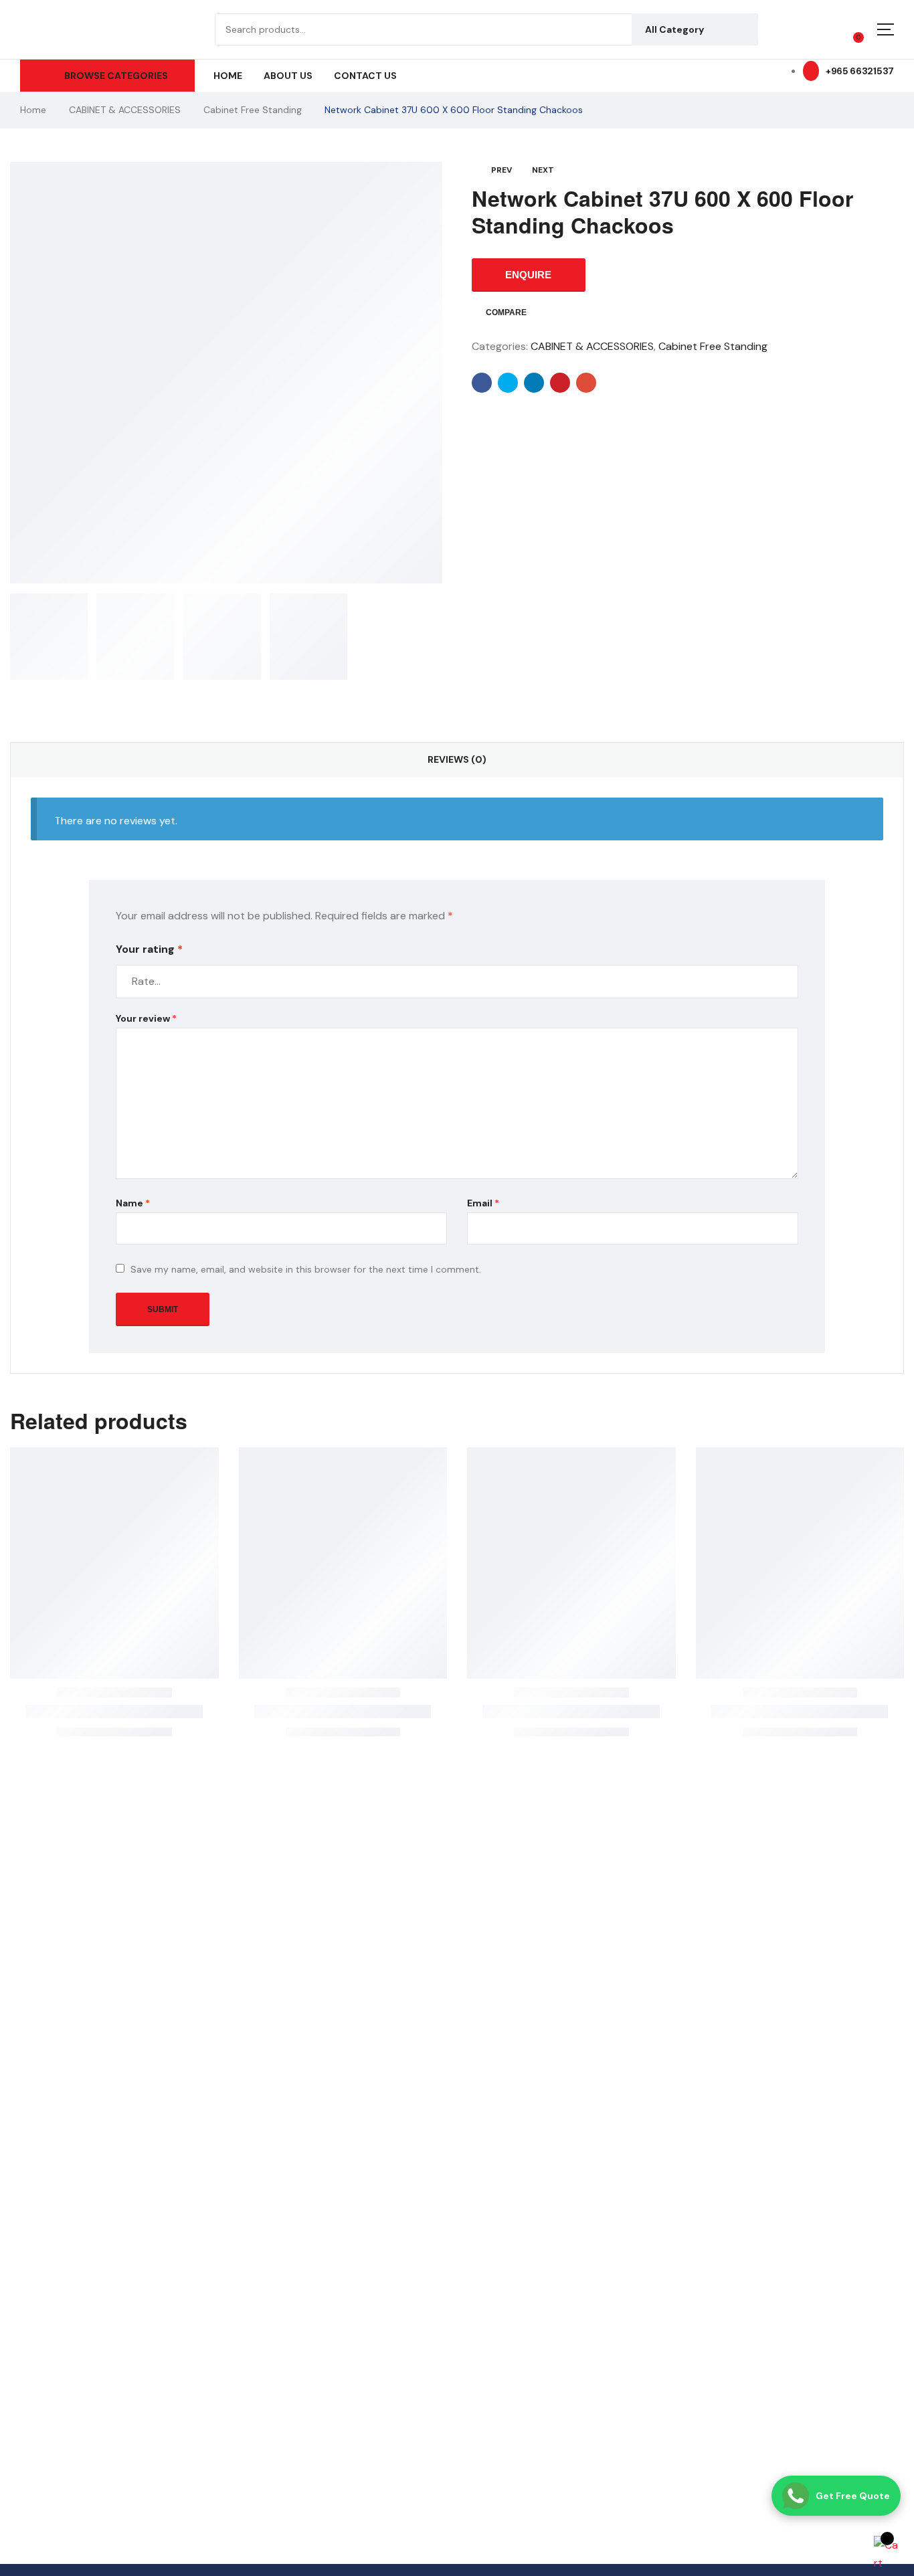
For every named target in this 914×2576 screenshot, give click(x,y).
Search (738, 29)
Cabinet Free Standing (253, 110)
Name (133, 1203)
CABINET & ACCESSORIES (125, 110)
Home (33, 110)
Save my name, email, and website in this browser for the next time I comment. (306, 1269)
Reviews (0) (457, 759)
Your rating (149, 949)
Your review (146, 1018)
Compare (506, 312)
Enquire (528, 275)
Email (483, 1203)
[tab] (457, 760)
